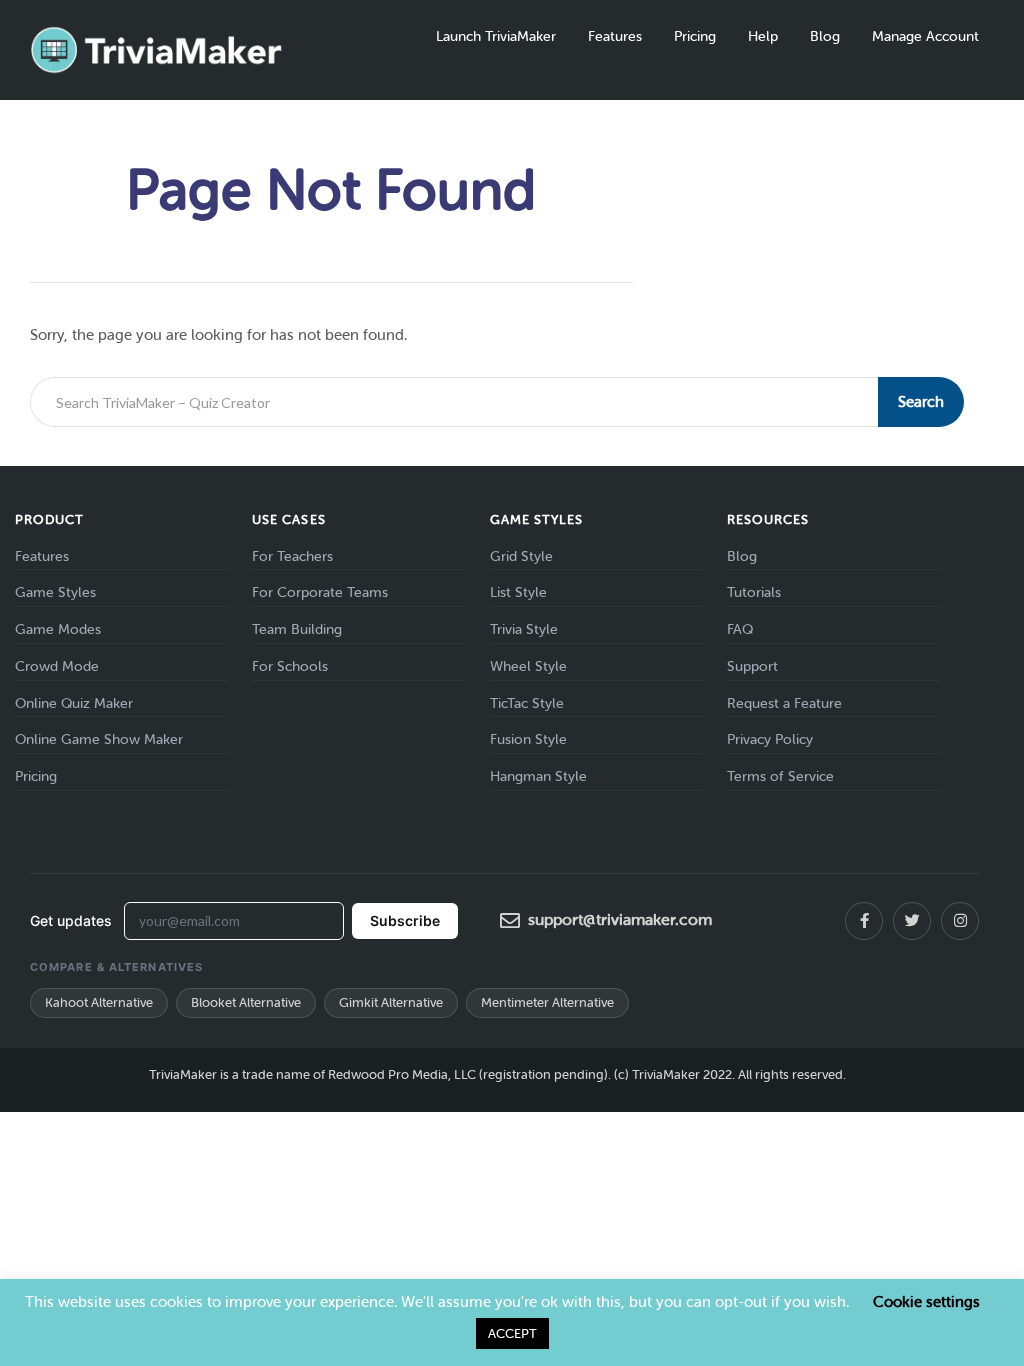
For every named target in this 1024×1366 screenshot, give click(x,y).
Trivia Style (524, 629)
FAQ (740, 629)
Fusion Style (528, 739)
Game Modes (58, 629)
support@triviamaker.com (620, 919)
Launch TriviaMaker (496, 36)
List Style (518, 592)
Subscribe (405, 920)
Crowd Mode (57, 666)
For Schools (290, 666)
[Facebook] (864, 921)
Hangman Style (538, 776)
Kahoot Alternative (99, 1002)
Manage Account (925, 36)
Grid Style (521, 556)
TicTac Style (527, 703)
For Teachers (292, 556)
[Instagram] (960, 921)
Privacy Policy (770, 739)
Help (763, 36)
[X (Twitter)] (912, 921)
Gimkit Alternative (391, 1002)
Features (615, 36)
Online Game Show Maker (99, 739)
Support (752, 666)
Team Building (297, 629)
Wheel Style (528, 666)
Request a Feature (784, 703)
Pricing (695, 36)
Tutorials (754, 592)
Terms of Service (780, 776)
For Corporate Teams (320, 592)
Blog (825, 36)
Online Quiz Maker (74, 703)
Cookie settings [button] (926, 1302)
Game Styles (55, 592)
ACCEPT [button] (512, 1333)
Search (921, 402)
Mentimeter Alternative (547, 1002)
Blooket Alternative (246, 1002)
